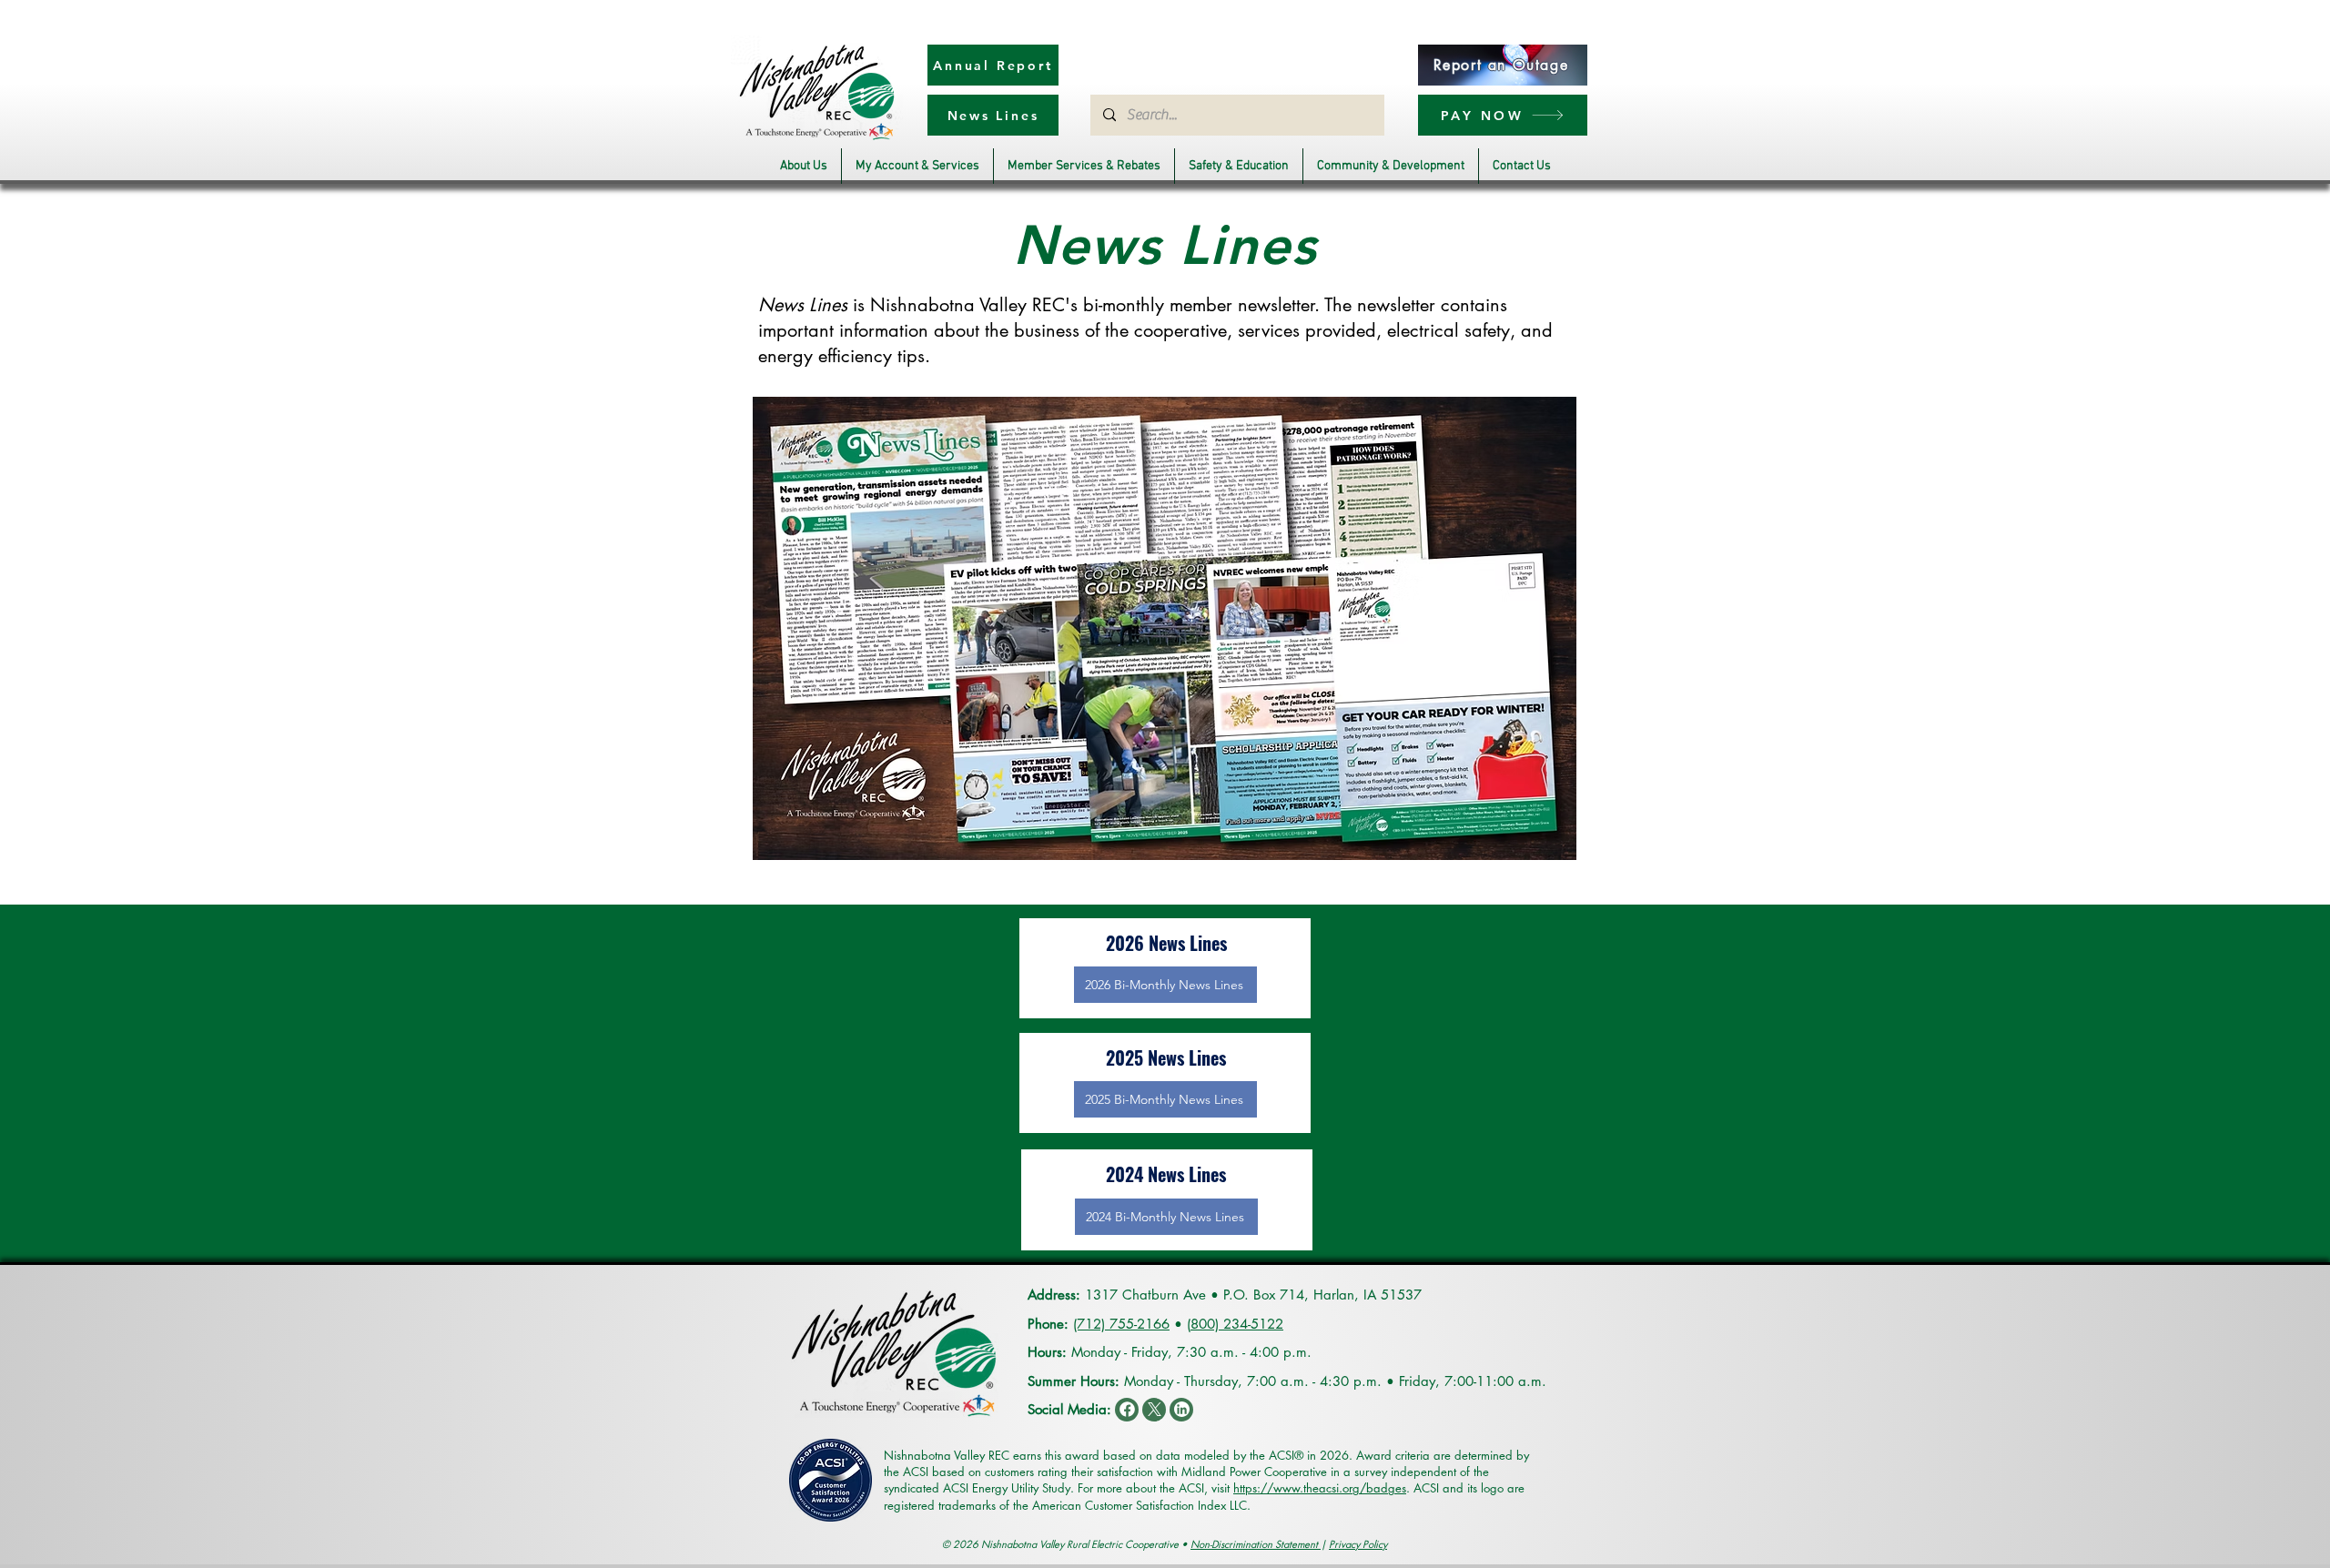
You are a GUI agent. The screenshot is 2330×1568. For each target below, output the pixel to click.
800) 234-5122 (1237, 1324)
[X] (1154, 1410)
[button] (804, 166)
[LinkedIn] (1181, 1410)
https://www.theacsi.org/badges (1320, 1488)
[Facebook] (1127, 1410)
